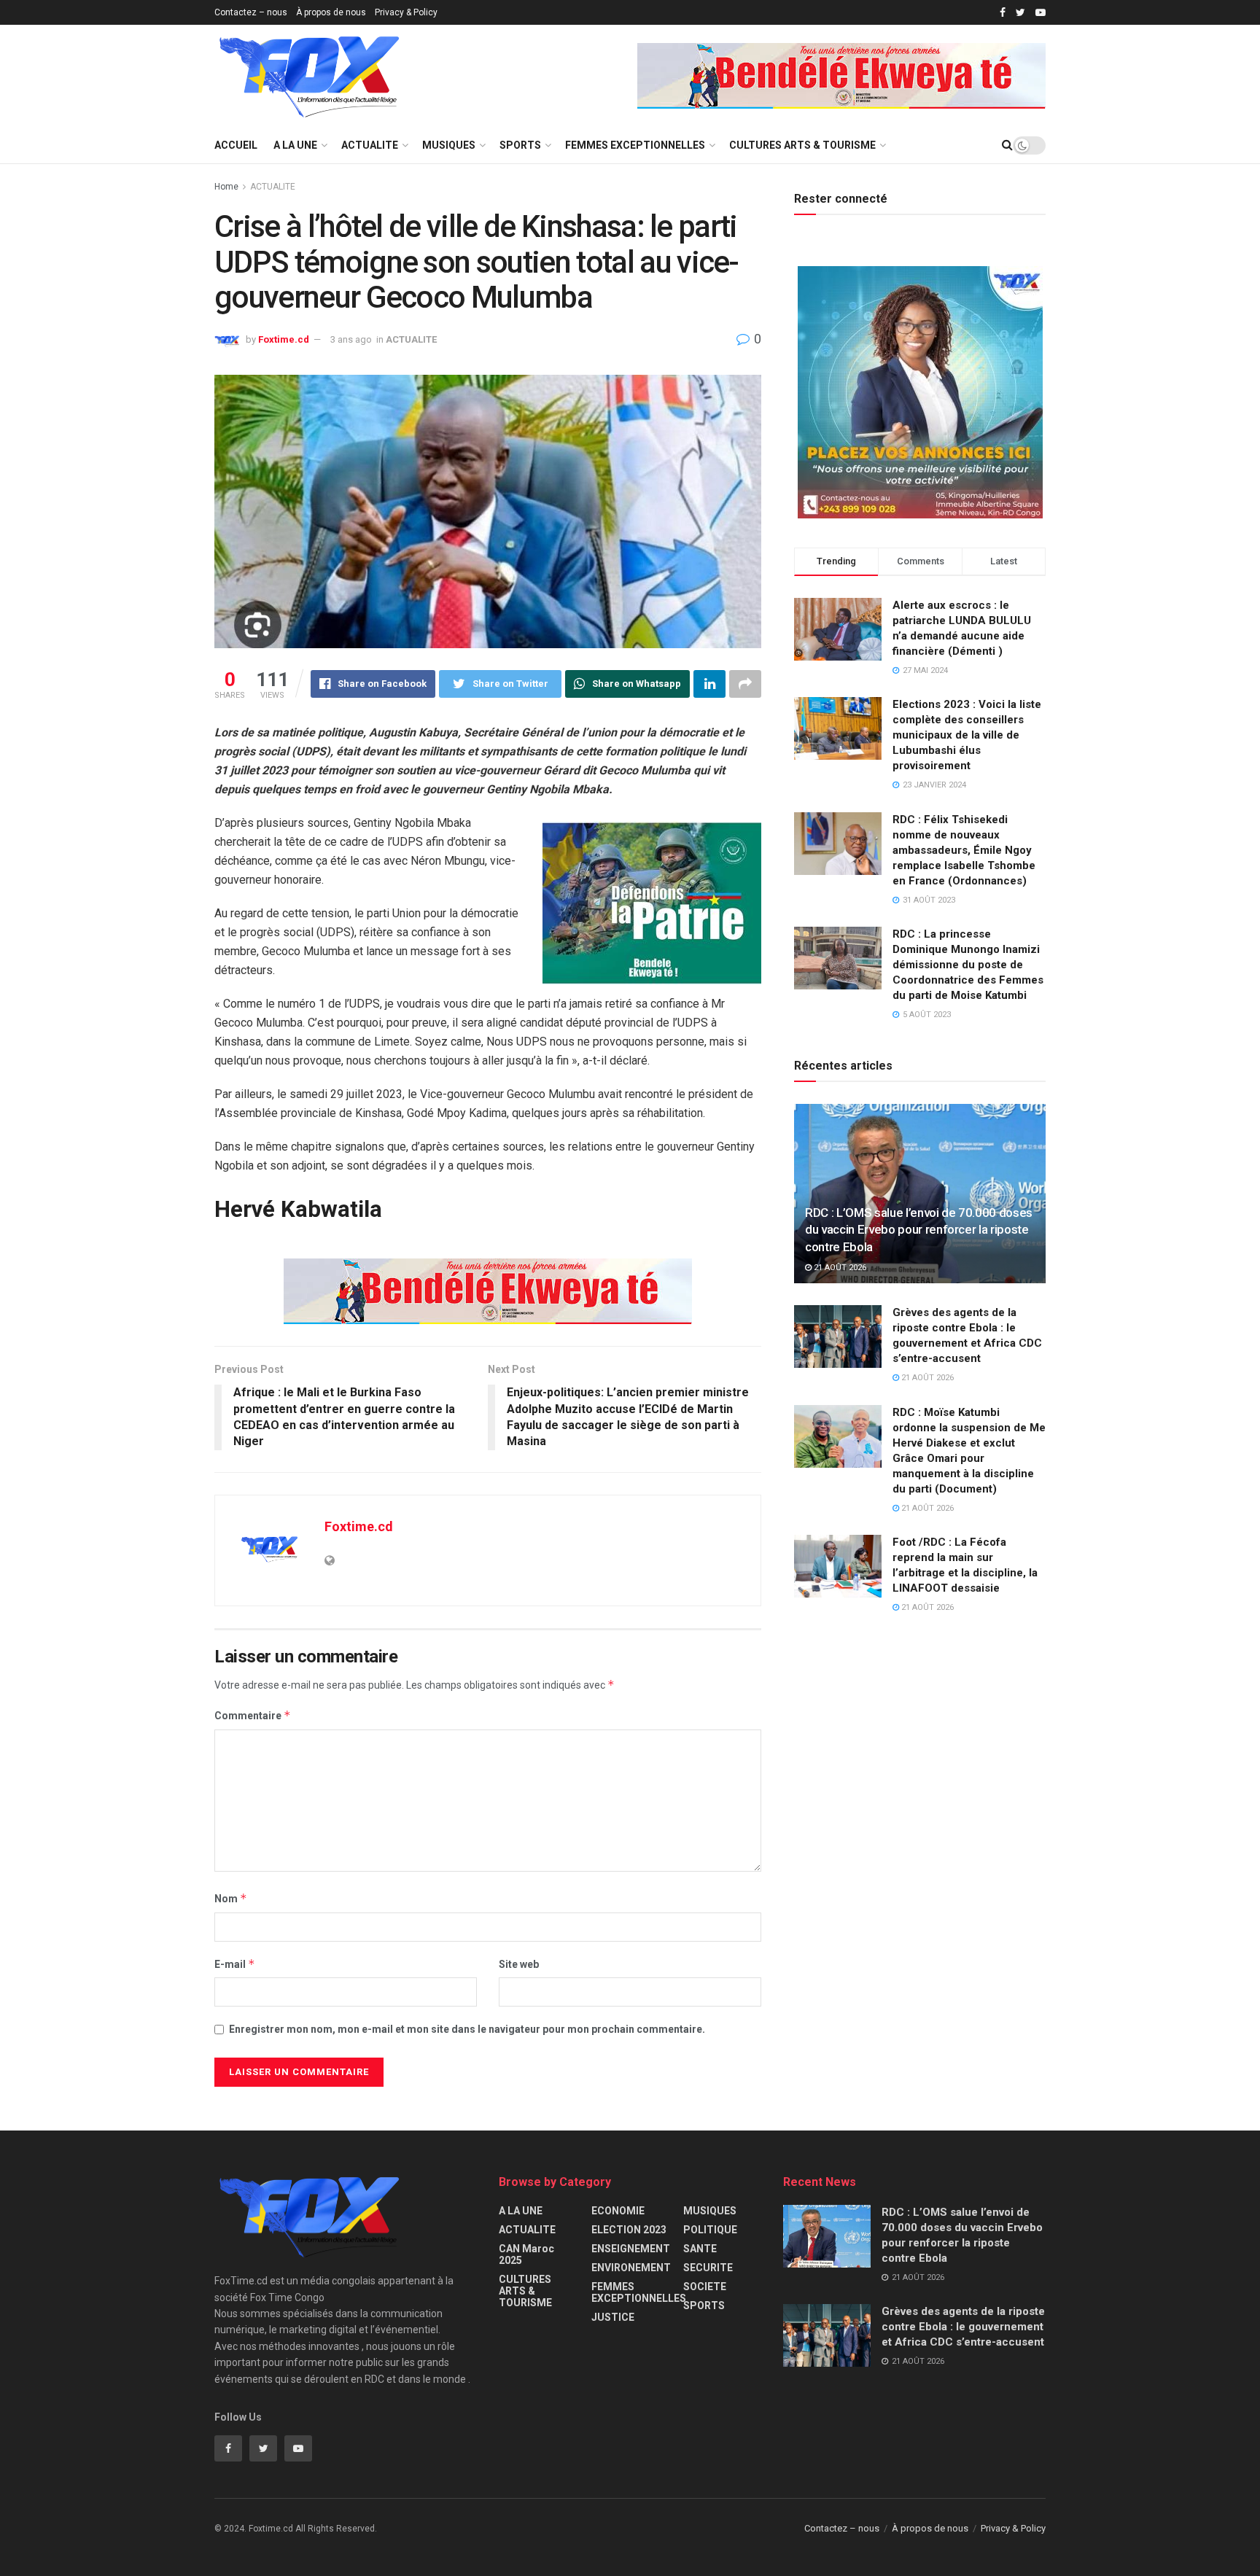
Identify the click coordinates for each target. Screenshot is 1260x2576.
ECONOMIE (618, 2211)
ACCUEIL (236, 145)
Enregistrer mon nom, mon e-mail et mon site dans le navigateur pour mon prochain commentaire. (467, 2029)
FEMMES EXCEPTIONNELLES (635, 145)
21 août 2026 (839, 1268)
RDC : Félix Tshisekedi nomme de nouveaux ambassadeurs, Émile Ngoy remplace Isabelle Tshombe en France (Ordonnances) (964, 850)
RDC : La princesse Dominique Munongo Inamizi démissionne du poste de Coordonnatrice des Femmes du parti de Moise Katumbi (968, 965)
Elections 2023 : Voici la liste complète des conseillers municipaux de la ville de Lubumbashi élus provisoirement (967, 735)
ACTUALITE (370, 145)
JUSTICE (613, 2317)
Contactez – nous (251, 12)
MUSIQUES (449, 145)
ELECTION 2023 (629, 2230)
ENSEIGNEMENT (631, 2249)
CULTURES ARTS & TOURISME (802, 145)
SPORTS (520, 145)
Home (226, 187)
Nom (231, 1898)
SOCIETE (705, 2287)
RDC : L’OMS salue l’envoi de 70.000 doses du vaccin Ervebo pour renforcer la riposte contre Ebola (919, 1230)
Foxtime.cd (284, 339)
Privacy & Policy (406, 12)
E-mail (235, 1964)
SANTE (700, 2249)
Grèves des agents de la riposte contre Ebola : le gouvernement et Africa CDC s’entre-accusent (963, 2327)
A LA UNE (295, 145)
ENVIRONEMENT (631, 2268)
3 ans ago (351, 339)
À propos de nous (331, 12)
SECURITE (708, 2268)
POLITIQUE (710, 2230)
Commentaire (253, 1715)
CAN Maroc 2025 (526, 2254)
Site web (519, 1964)
